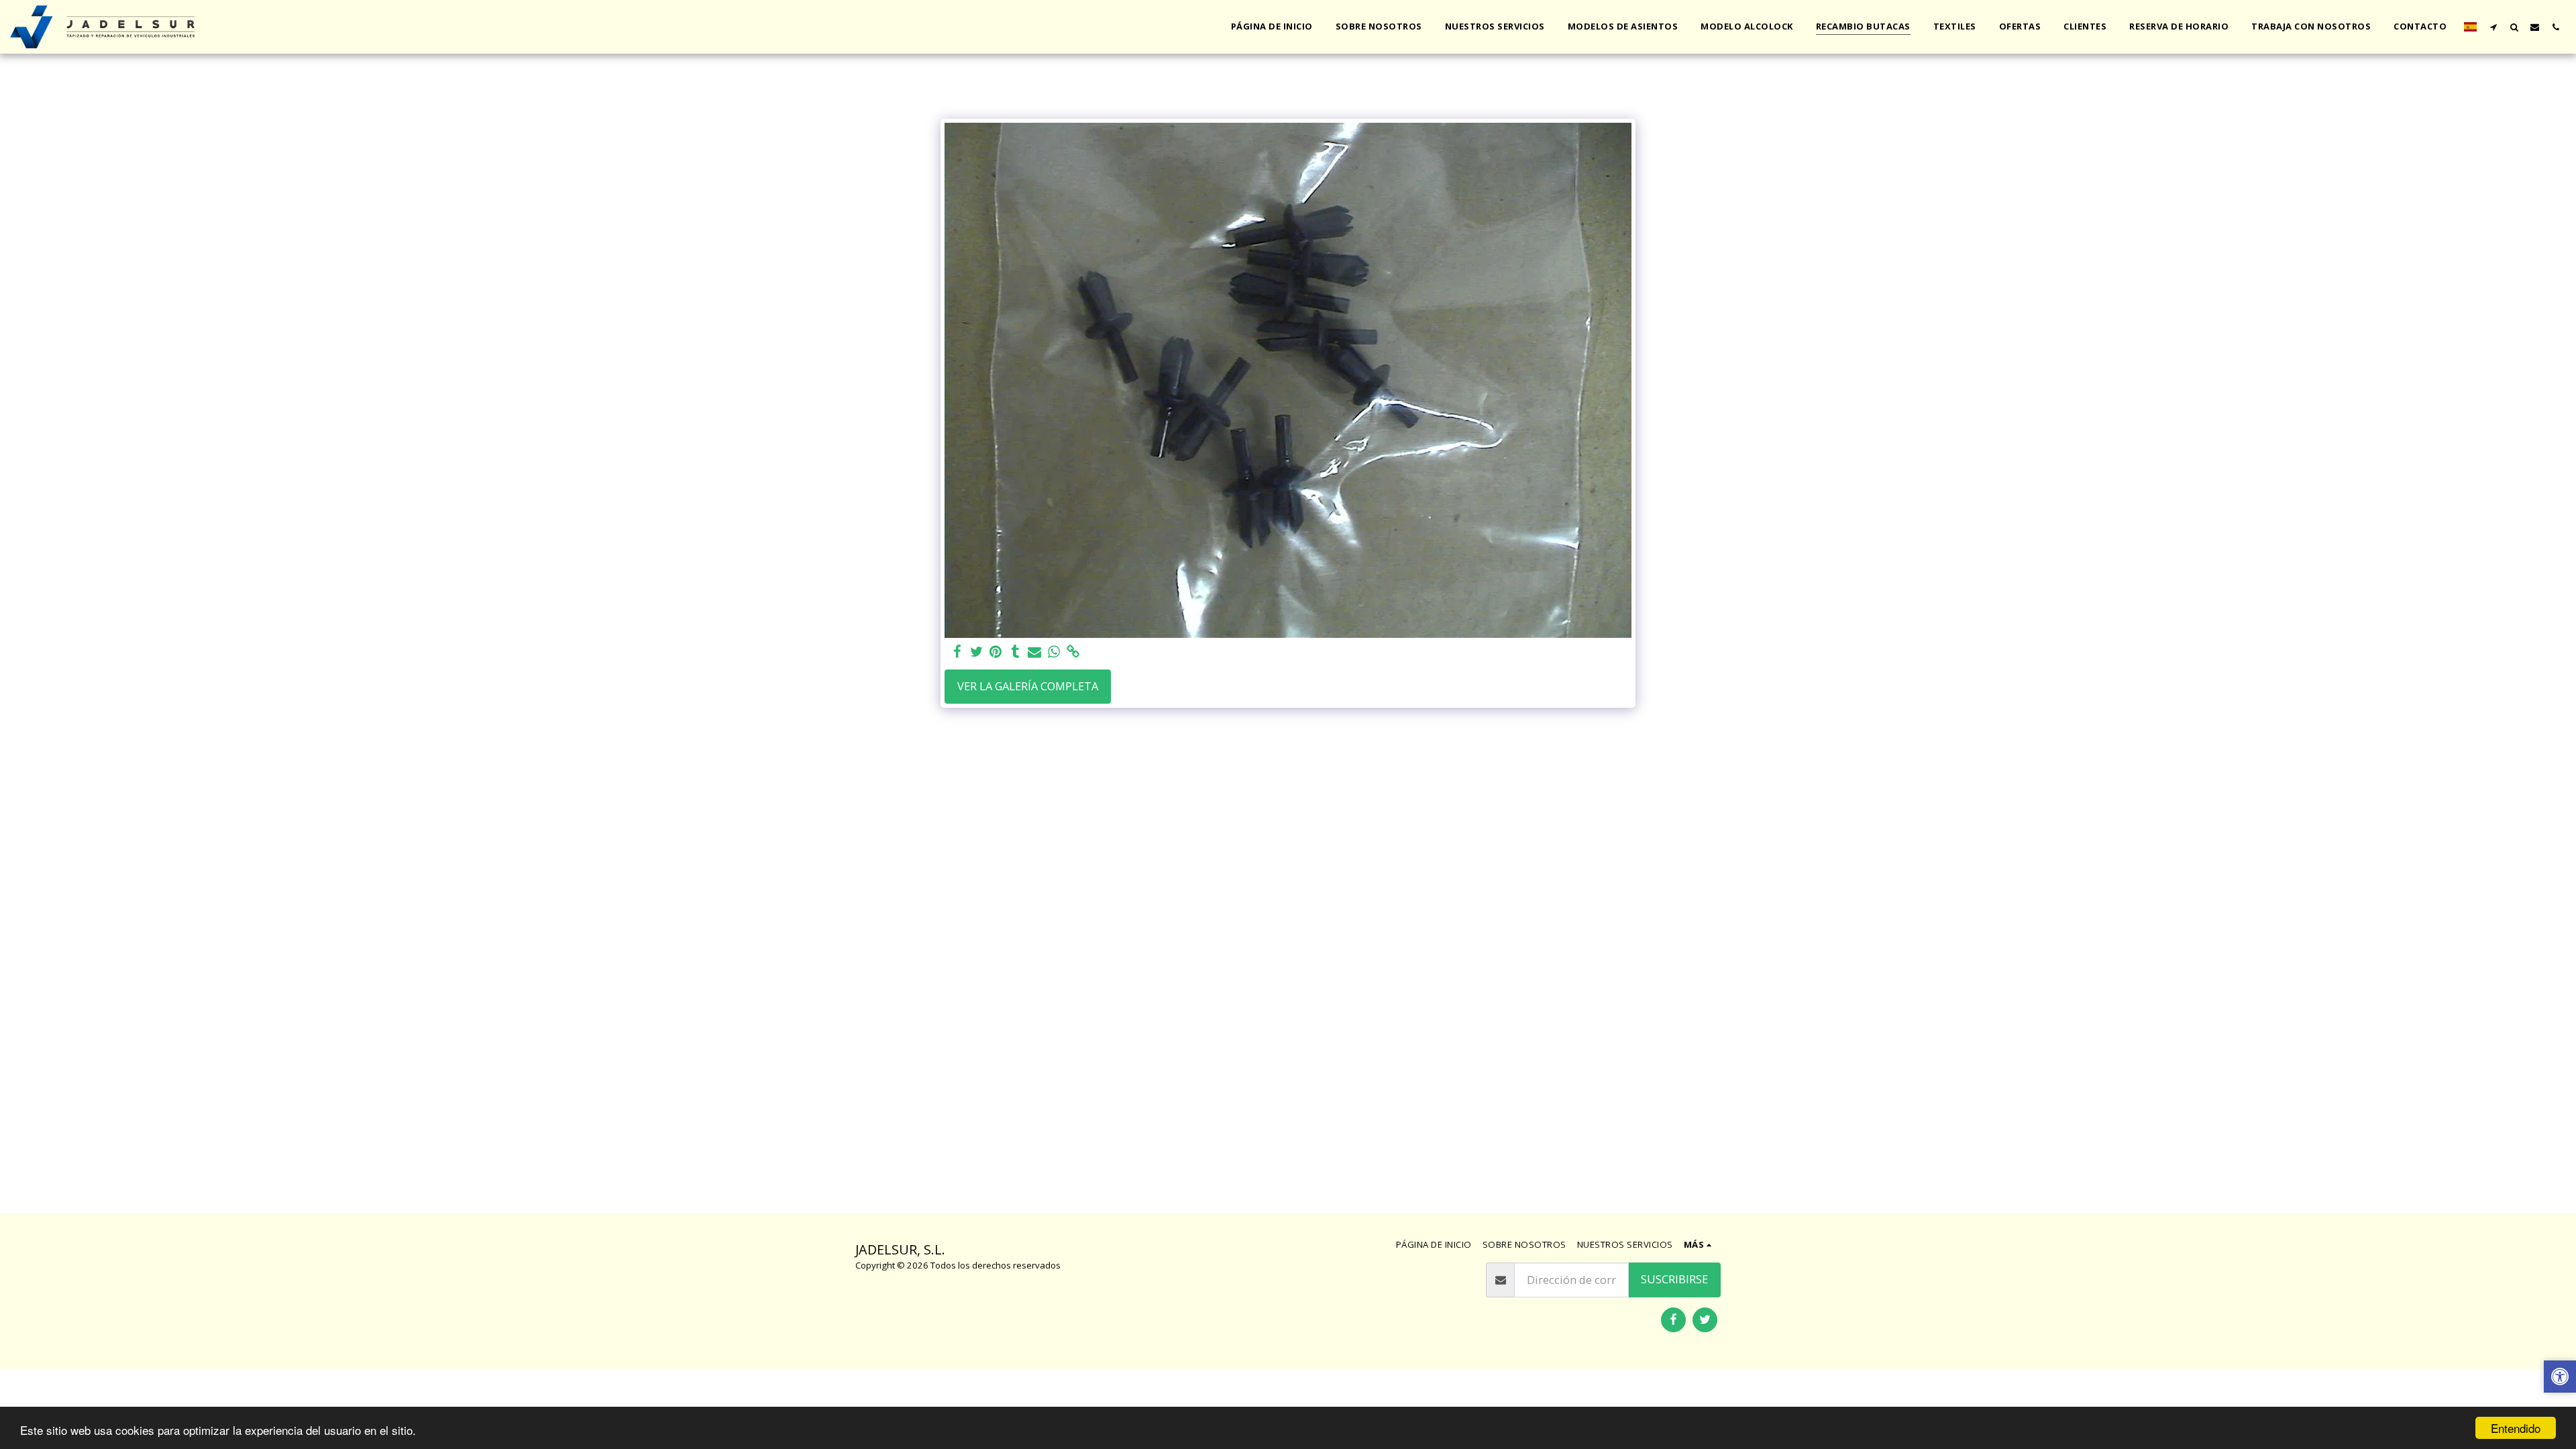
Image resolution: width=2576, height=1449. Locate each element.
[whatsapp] (1054, 652)
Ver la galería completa (1028, 686)
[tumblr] (1015, 652)
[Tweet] (976, 652)
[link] (1074, 652)
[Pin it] (996, 652)
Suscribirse (1674, 1279)
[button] (2493, 27)
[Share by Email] (1035, 652)
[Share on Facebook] (957, 652)
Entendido (2516, 1428)
